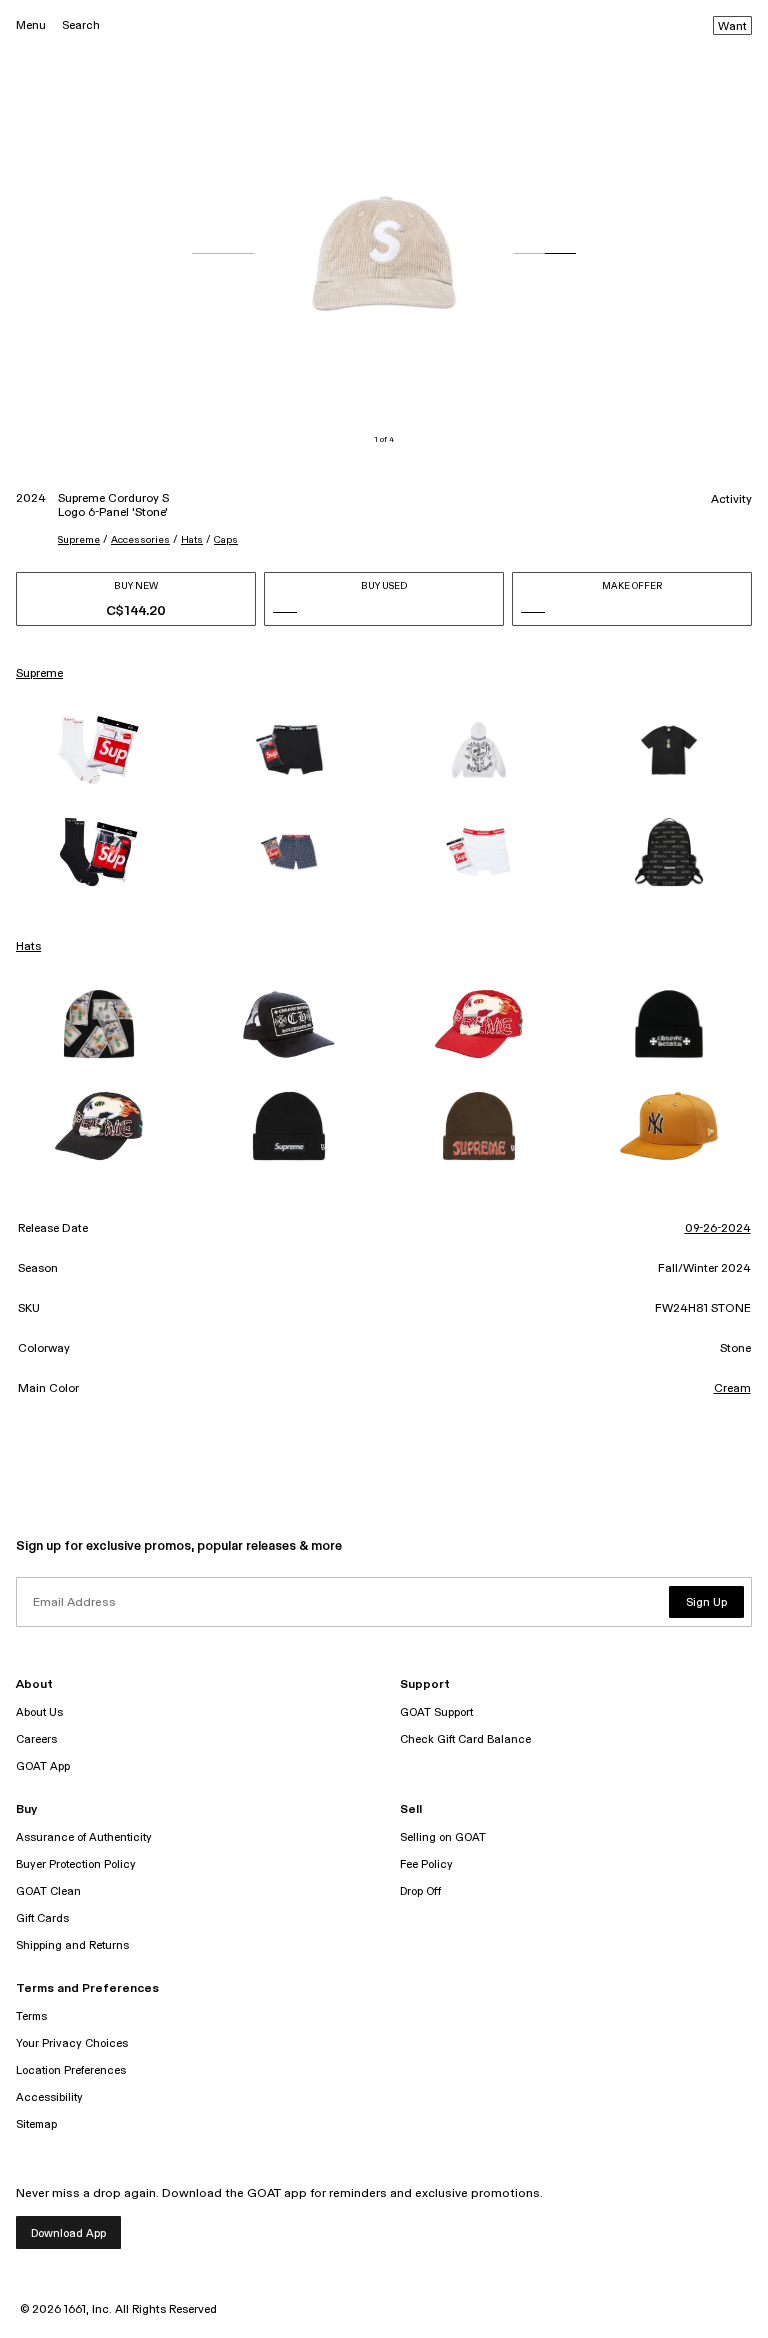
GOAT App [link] (43, 1766)
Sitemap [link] (36, 2124)
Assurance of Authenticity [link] (84, 1837)
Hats (192, 540)
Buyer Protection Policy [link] (76, 1864)
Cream (732, 1389)
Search (81, 25)
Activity (731, 500)
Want (732, 27)
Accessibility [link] (49, 2097)
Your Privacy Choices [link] (72, 2043)
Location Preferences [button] (71, 2070)
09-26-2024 (718, 1229)
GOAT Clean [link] (48, 1891)
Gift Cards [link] (42, 1918)
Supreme (79, 540)
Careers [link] (36, 1739)
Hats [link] (28, 947)
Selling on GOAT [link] (443, 1837)
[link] (99, 750)
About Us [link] (39, 1712)
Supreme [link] (39, 674)
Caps (226, 540)
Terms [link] (31, 2016)
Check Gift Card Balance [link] (465, 1739)
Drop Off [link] (420, 1891)
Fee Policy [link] (426, 1864)
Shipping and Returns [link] (72, 1945)
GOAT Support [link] (436, 1712)
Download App (68, 2233)
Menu (31, 25)
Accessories (140, 540)
